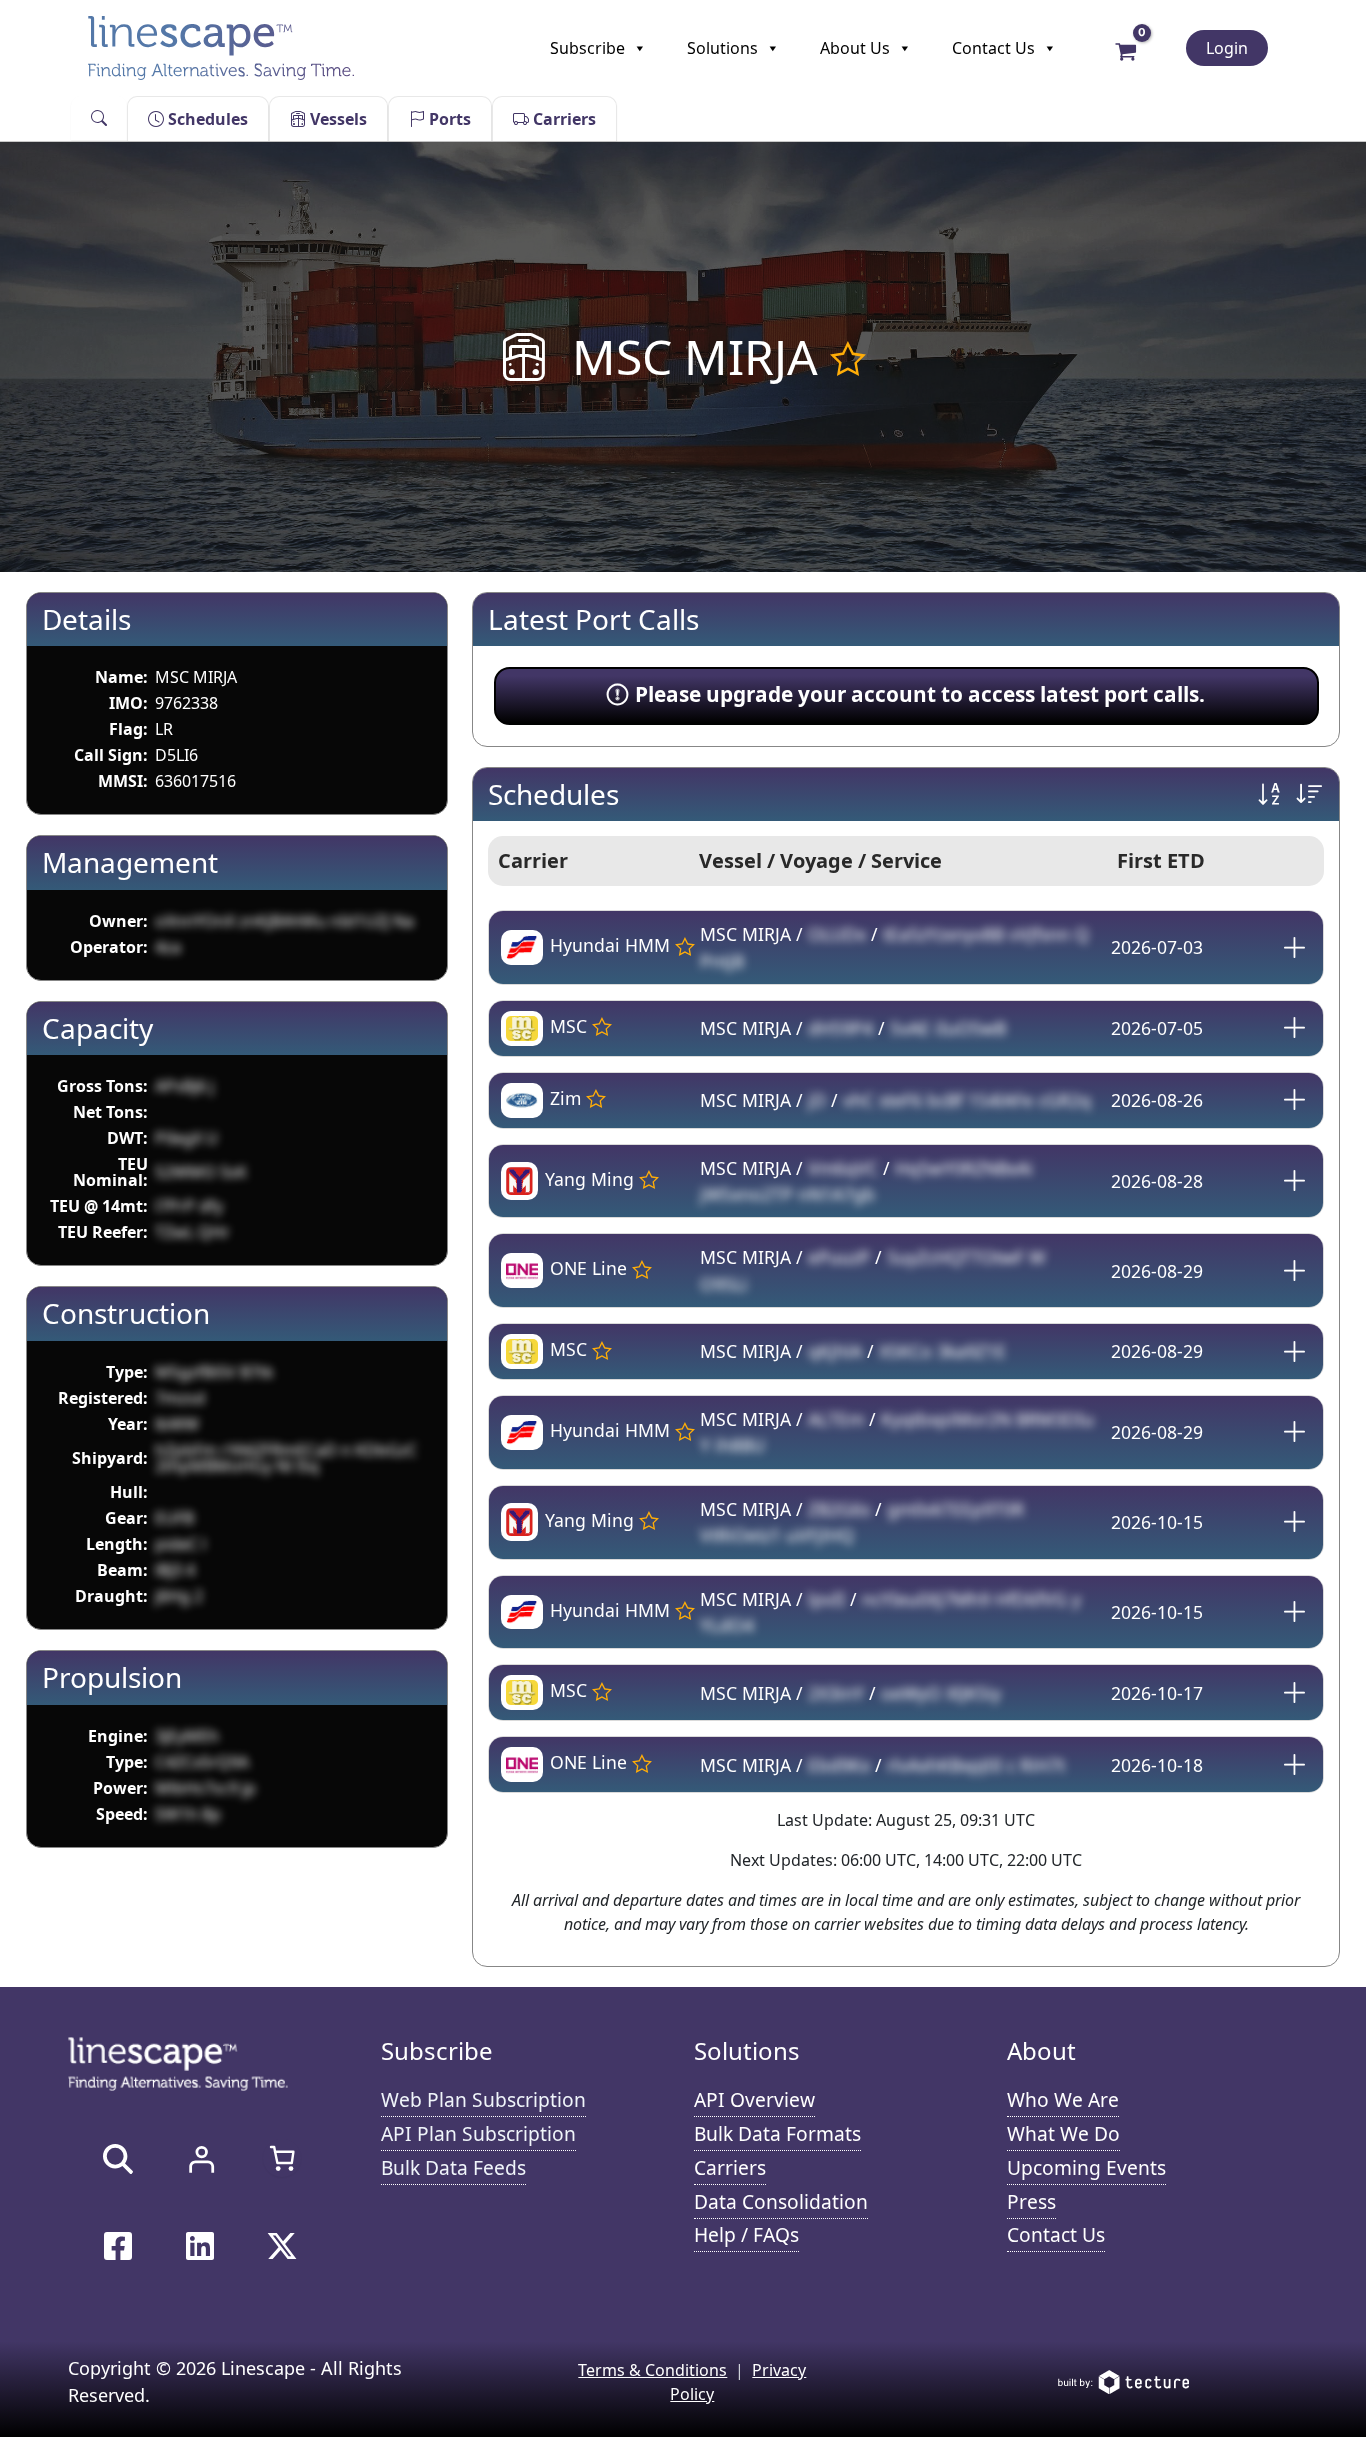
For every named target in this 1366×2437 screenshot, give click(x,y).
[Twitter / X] (282, 2246)
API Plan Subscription (478, 2133)
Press (1031, 2201)
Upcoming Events (1086, 2167)
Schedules (206, 119)
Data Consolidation (781, 2201)
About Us (855, 48)
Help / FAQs (746, 2234)
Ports (448, 119)
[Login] (201, 2159)
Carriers (562, 119)
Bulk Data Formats (777, 2133)
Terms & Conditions (652, 2370)
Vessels (336, 119)
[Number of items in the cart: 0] (282, 2158)
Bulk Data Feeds (453, 2167)
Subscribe (587, 48)
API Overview (754, 2099)
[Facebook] (118, 2246)
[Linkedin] (200, 2246)
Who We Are (1063, 2099)
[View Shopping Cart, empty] (1126, 50)
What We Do (1063, 2133)
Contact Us (993, 48)
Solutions (722, 48)
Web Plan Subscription (483, 2099)
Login (1227, 48)
